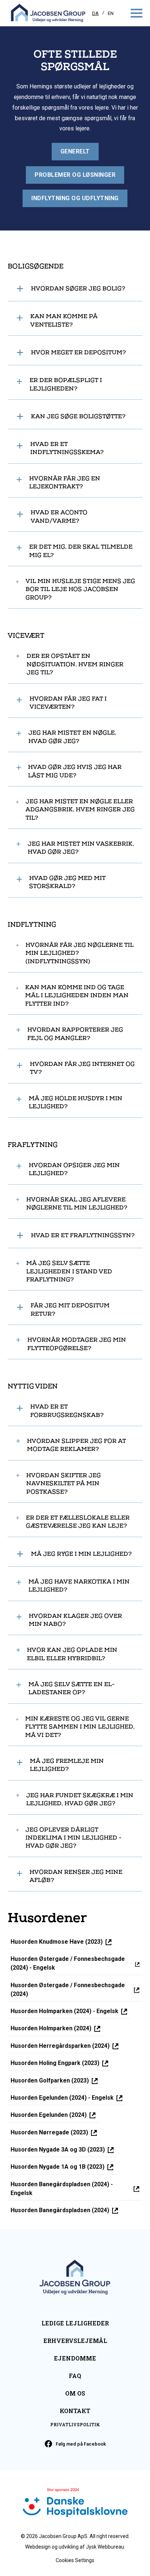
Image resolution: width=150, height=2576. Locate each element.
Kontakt (75, 2411)
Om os (75, 2393)
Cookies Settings (75, 2560)
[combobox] (96, 13)
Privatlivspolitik (75, 2424)
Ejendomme (75, 2358)
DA (95, 13)
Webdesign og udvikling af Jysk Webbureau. (75, 2547)
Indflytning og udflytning (75, 198)
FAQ (75, 2376)
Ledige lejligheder (75, 2323)
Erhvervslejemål (75, 2341)
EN (111, 13)
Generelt (75, 151)
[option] (111, 13)
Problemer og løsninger (75, 175)
